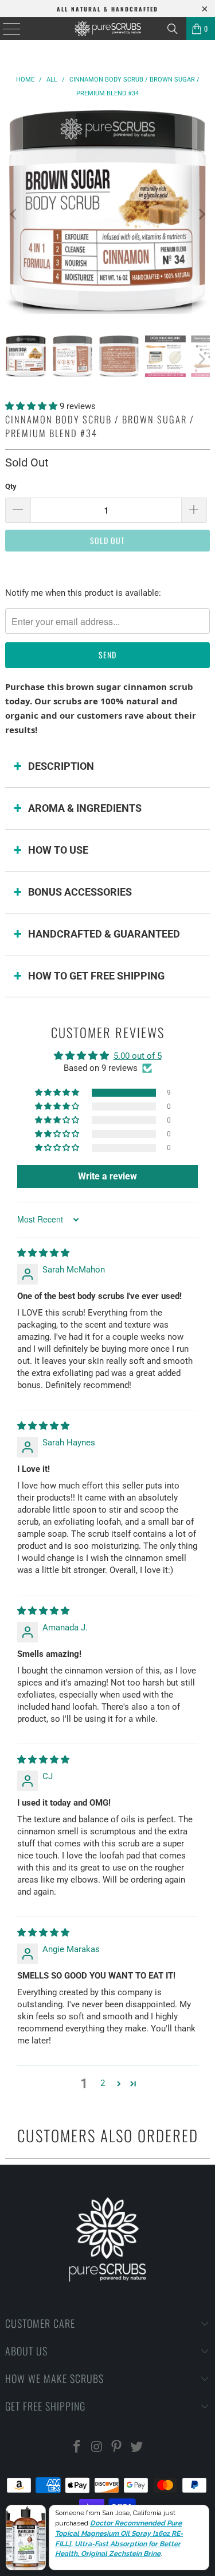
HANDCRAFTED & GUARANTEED (104, 934)
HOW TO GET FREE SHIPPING (96, 976)
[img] (43, 1253)
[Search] (173, 29)
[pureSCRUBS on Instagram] (97, 2448)
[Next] (201, 214)
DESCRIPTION (61, 766)
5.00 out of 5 (138, 1056)
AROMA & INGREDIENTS (85, 808)
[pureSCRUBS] (108, 29)
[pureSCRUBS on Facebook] (77, 2448)
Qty (11, 486)
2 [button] (103, 2083)
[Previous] (14, 214)
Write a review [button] (107, 1176)
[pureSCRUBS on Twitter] (137, 2448)
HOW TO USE (58, 850)
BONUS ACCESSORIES (80, 892)
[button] (32, 406)
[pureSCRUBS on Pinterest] (117, 2448)
